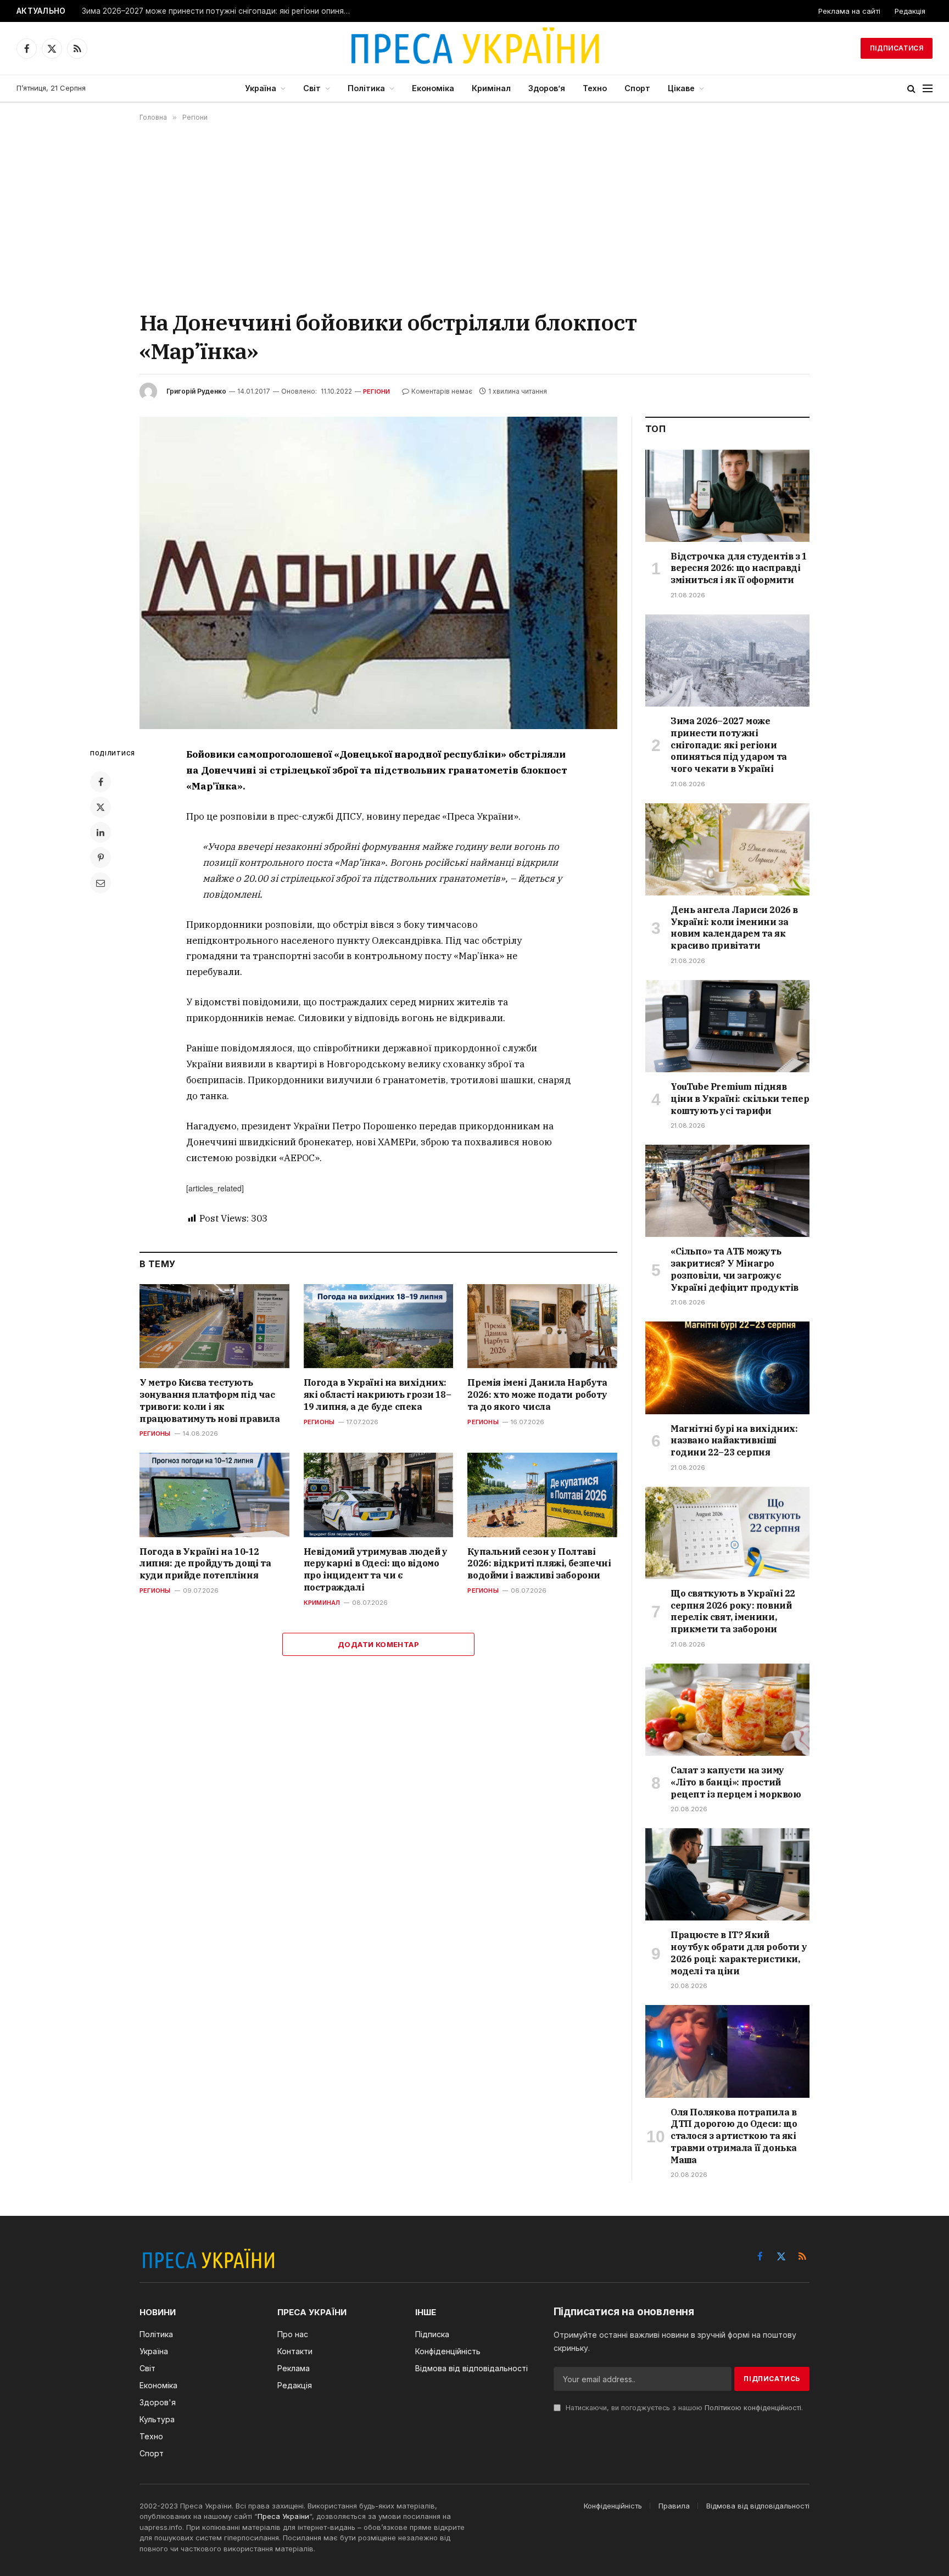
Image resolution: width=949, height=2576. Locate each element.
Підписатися (897, 48)
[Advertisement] (474, 215)
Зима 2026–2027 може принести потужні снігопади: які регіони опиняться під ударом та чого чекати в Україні (219, 11)
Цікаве (681, 88)
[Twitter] (101, 807)
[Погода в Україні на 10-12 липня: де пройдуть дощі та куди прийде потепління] (214, 1495)
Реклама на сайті (849, 11)
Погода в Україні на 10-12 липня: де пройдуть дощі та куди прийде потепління (205, 1564)
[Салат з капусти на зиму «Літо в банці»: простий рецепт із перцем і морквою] (727, 1710)
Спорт (637, 88)
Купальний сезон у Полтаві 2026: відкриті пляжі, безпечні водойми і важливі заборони (539, 1564)
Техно (595, 88)
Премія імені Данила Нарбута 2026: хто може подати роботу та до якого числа (537, 1395)
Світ (312, 88)
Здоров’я (547, 88)
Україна (261, 88)
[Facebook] (101, 782)
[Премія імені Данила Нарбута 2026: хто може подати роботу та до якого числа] (542, 1326)
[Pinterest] (101, 858)
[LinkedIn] (101, 832)
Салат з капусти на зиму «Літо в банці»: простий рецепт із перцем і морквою (736, 1782)
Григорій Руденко (196, 391)
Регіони (377, 391)
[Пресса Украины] (474, 48)
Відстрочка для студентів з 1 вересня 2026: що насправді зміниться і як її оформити (739, 568)
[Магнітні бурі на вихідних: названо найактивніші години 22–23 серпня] (727, 1368)
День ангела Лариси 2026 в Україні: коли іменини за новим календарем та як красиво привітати (734, 928)
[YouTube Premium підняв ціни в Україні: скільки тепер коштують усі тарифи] (727, 1026)
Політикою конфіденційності (753, 2408)
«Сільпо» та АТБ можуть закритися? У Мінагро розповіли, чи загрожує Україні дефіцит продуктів (735, 1269)
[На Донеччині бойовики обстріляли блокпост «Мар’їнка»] (378, 573)
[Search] (911, 89)
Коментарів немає (442, 391)
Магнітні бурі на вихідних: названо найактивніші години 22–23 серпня (734, 1441)
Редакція (910, 11)
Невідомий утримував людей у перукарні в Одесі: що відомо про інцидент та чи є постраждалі (376, 1569)
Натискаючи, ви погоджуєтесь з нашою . (683, 2408)
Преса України (283, 2516)
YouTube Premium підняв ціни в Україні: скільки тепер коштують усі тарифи (740, 1099)
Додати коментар (378, 1644)
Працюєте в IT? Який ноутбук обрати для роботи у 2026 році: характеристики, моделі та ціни (739, 1953)
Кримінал (491, 88)
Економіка (433, 88)
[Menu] (928, 89)
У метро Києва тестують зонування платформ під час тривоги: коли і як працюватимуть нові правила (210, 1400)
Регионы (155, 1433)
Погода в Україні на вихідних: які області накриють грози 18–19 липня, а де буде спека (378, 1395)
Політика (366, 88)
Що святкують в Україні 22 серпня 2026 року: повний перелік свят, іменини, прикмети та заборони (733, 1611)
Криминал (322, 1603)
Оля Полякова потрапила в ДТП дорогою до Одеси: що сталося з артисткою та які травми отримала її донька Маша (734, 2136)
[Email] (101, 883)
